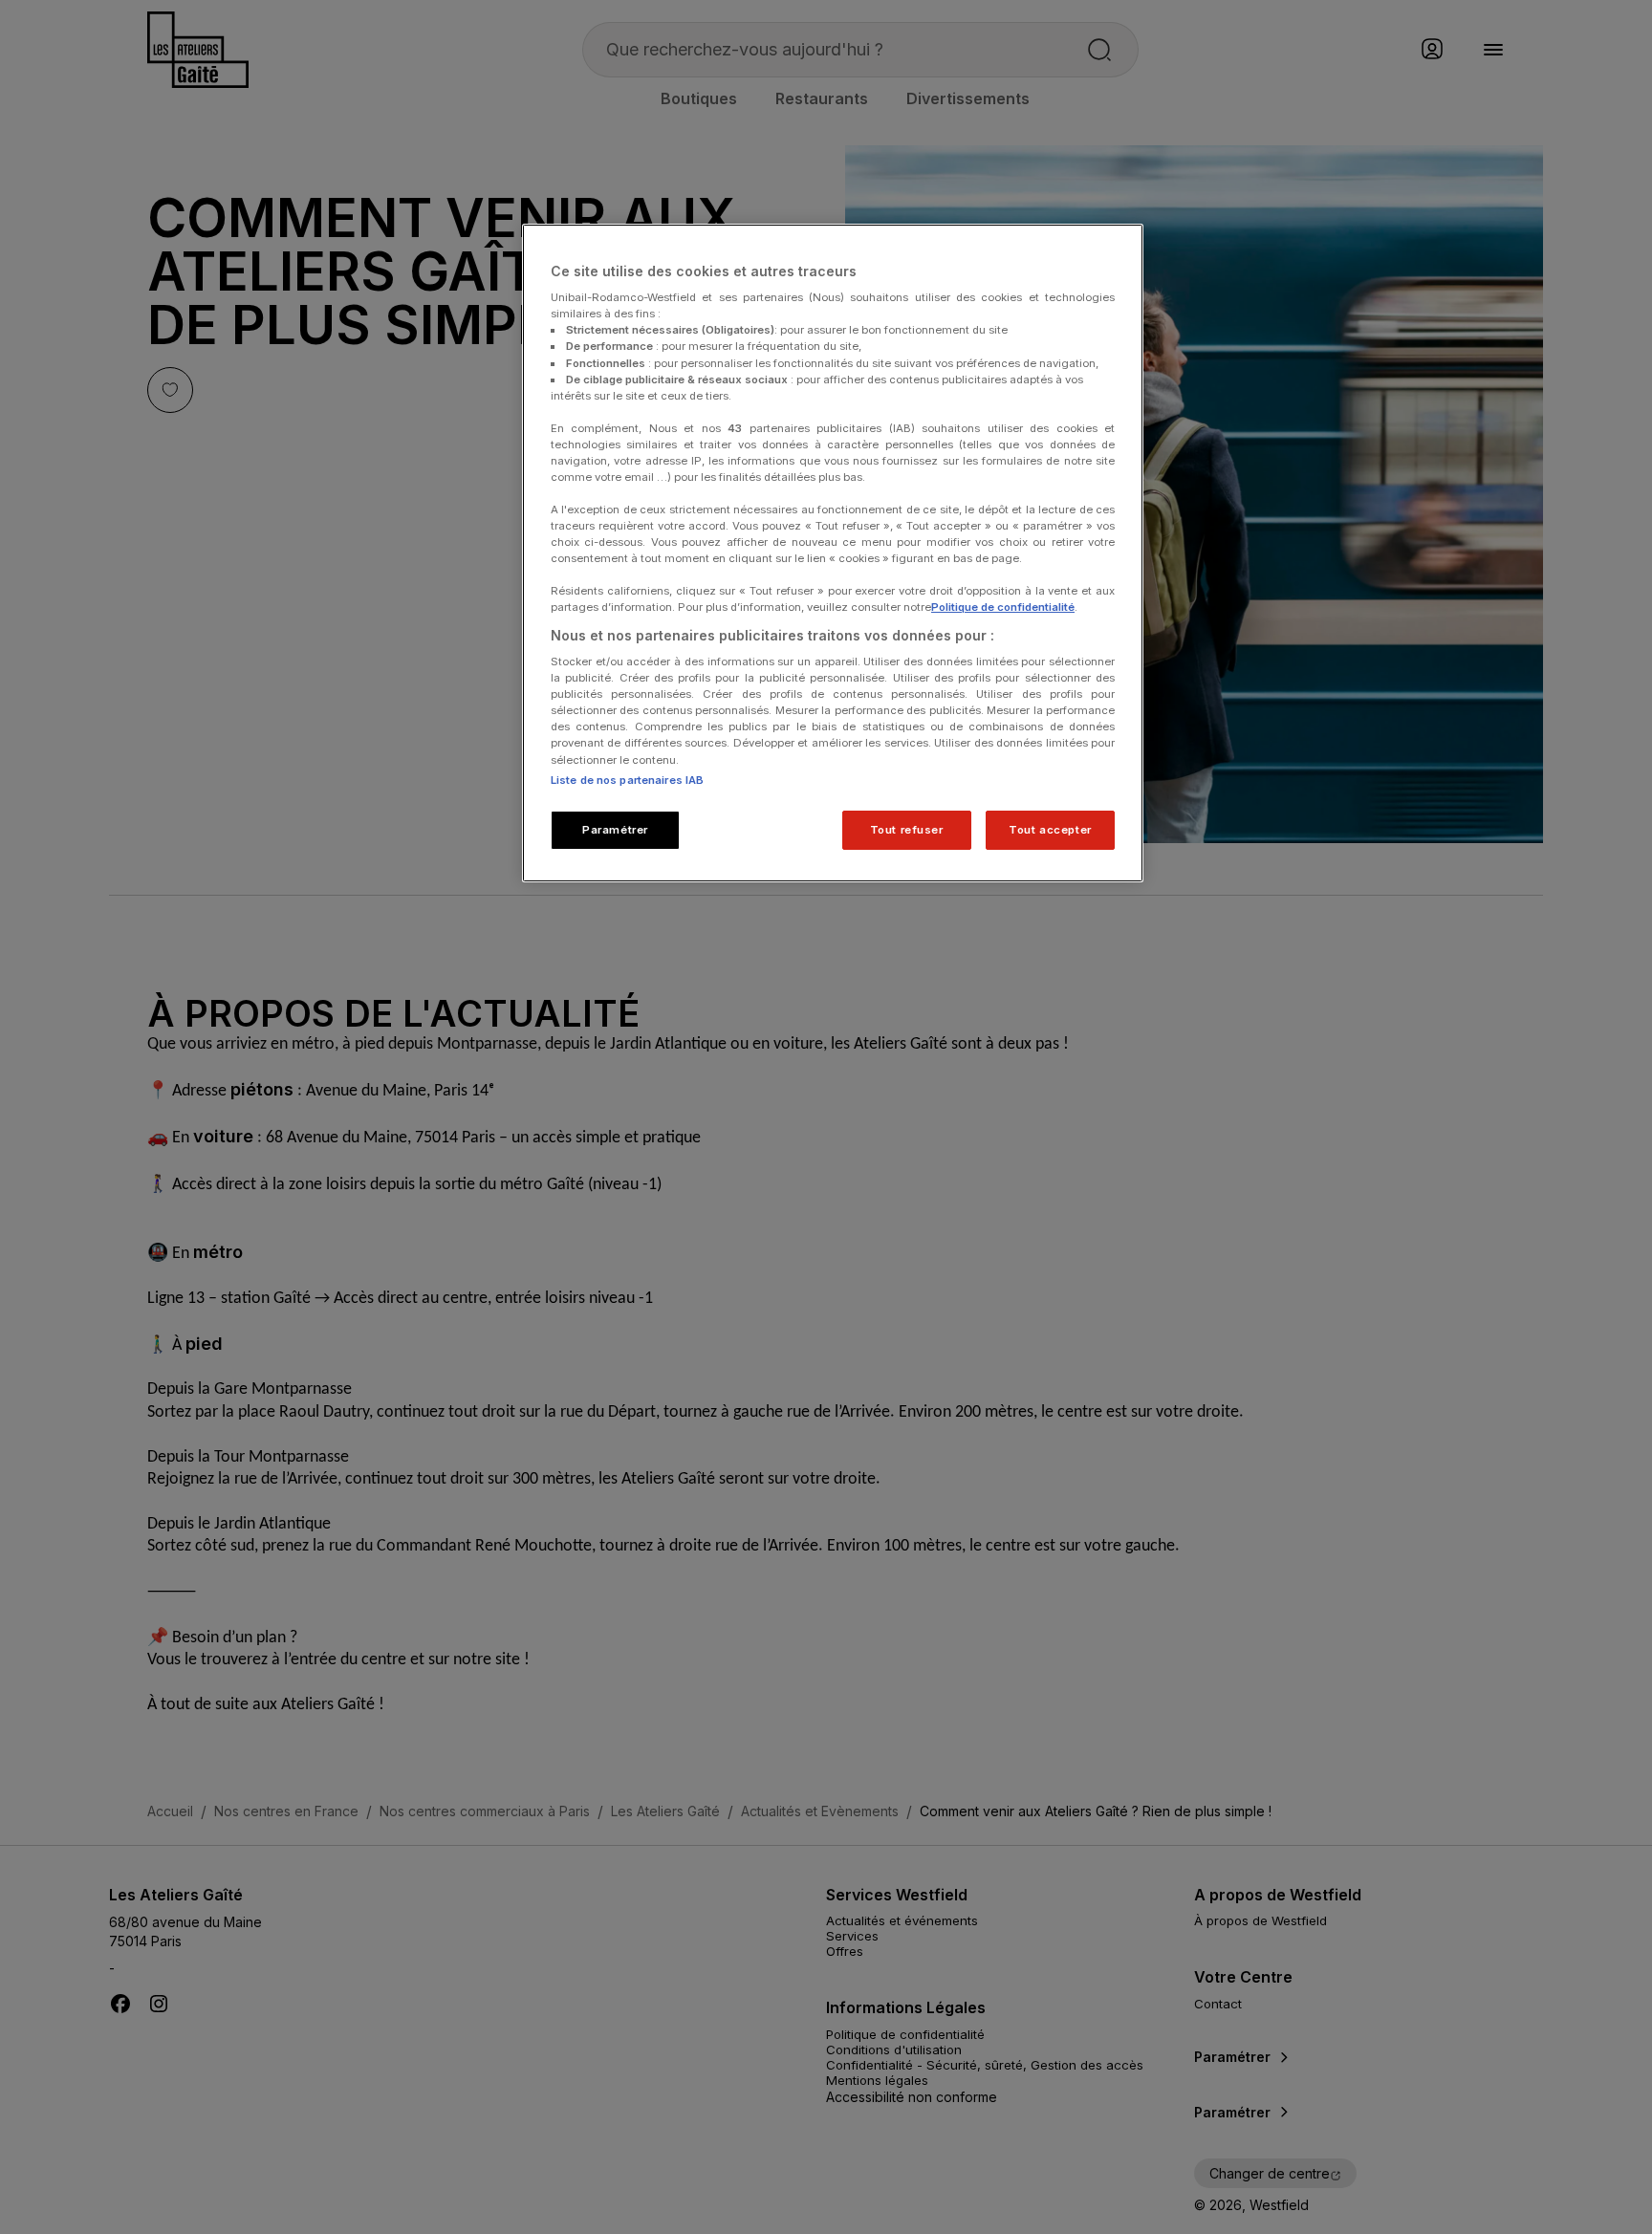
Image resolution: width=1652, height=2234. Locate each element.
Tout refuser (907, 830)
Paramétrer (615, 830)
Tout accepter (1050, 830)
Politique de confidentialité (1003, 607)
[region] (833, 553)
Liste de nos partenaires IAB (627, 780)
